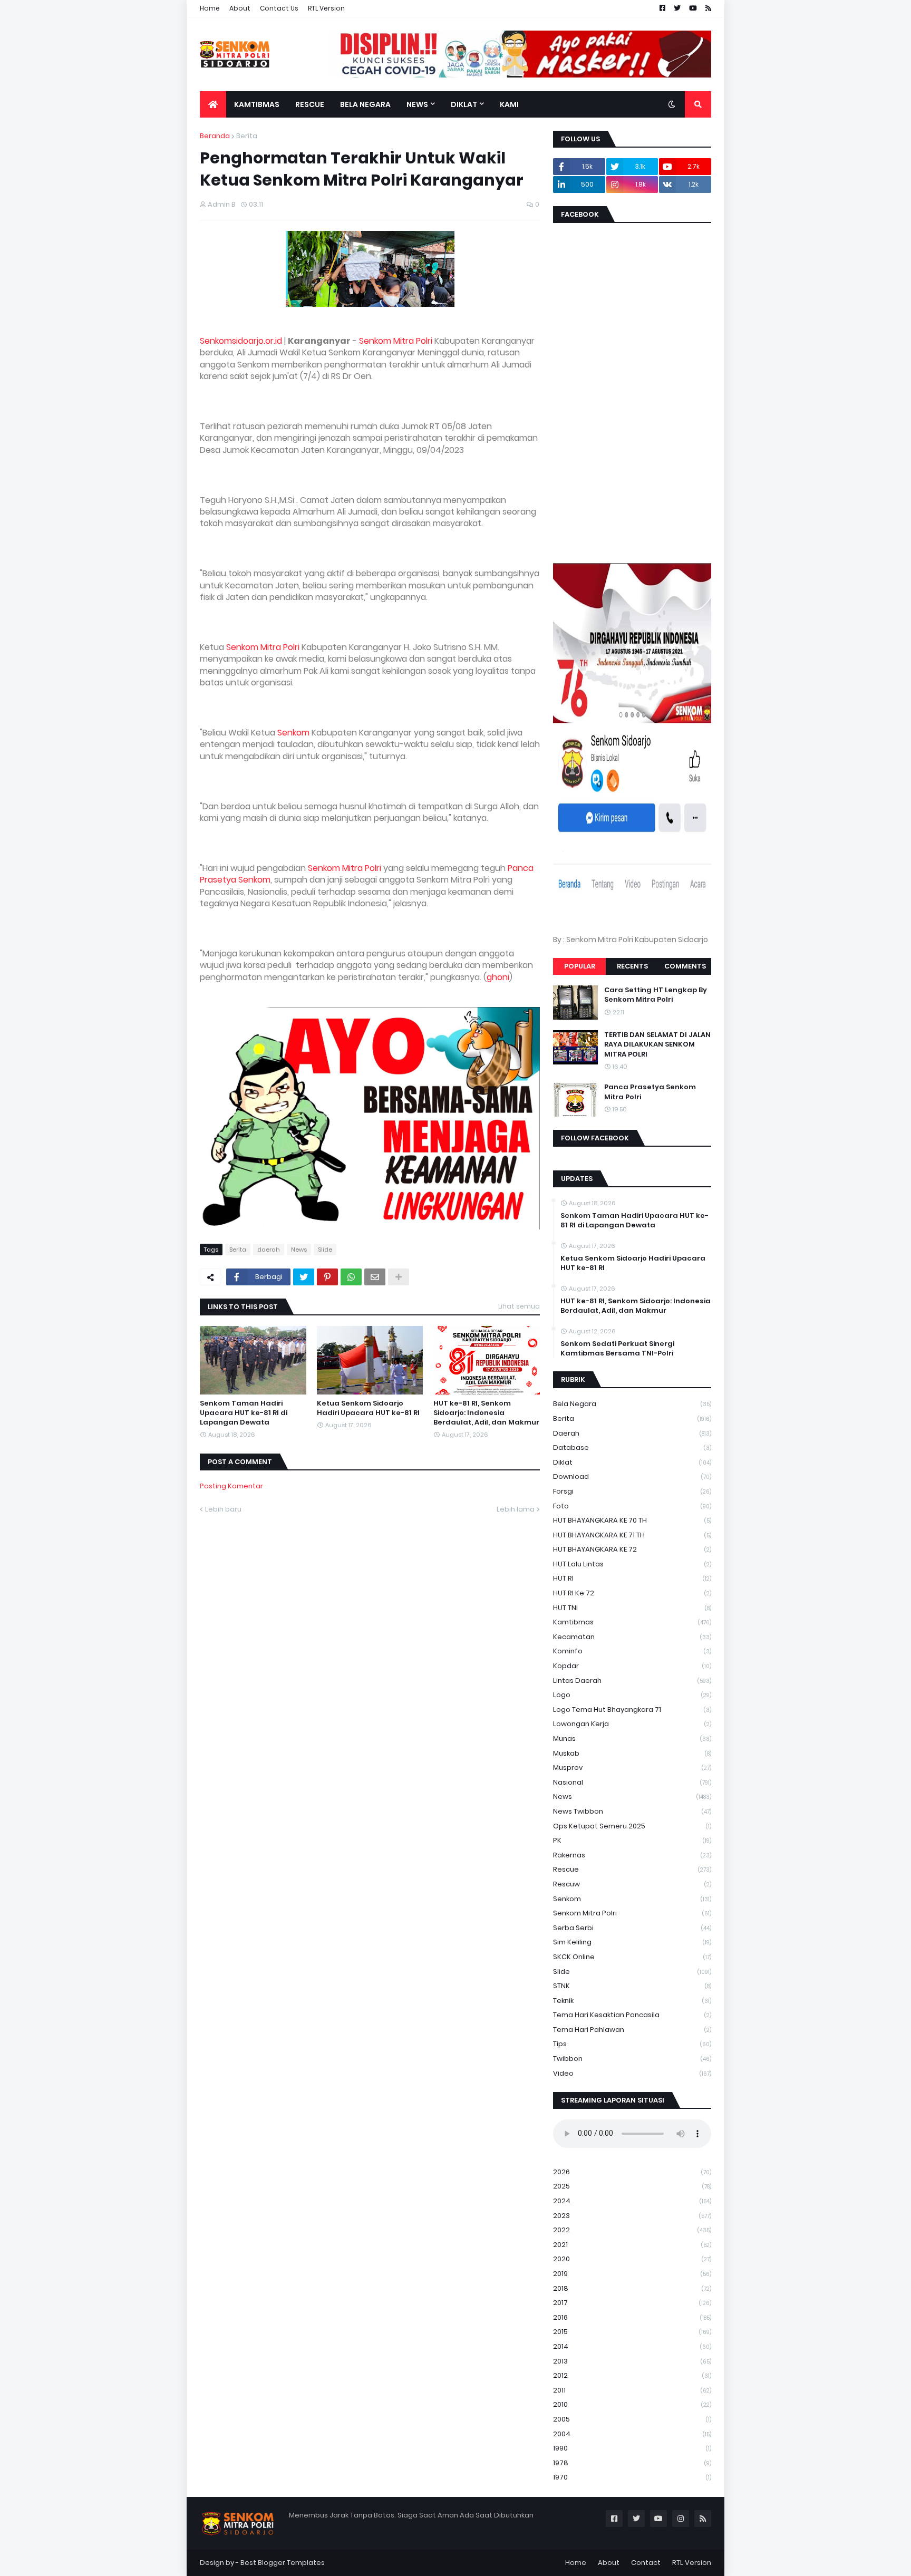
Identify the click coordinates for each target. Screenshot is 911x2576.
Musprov (632, 1768)
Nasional (632, 1782)
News (299, 1250)
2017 (632, 2303)
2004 (632, 2434)
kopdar (632, 1666)
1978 (632, 2463)
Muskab (632, 1753)
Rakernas (632, 1855)
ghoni (498, 977)
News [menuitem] (417, 104)
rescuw (632, 1884)
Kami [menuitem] (509, 104)
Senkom (293, 733)
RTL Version (326, 8)
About (240, 8)
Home (210, 8)
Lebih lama (516, 1509)
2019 (632, 2274)
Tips (632, 2044)
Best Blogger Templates (283, 2563)
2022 (632, 2230)
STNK (632, 1986)
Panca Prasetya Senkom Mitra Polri (650, 1092)
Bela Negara (632, 1404)
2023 (632, 2216)
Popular (580, 966)
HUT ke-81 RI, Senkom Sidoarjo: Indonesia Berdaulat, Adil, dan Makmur (486, 1413)
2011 (632, 2390)
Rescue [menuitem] (310, 104)
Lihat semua (519, 1306)
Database (632, 1447)
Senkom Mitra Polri (396, 341)
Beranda (215, 136)
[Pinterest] (327, 1277)
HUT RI (632, 1578)
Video (632, 2073)
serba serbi (632, 1928)
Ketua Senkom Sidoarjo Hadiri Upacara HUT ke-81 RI (368, 1408)
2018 (632, 2288)
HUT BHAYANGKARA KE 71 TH (632, 1535)
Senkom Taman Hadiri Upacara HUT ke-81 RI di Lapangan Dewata (244, 1413)
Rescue (632, 1869)
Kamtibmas (632, 1622)
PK (632, 1840)
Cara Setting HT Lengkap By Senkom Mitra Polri (656, 995)
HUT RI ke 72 (632, 1593)
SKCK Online (632, 1957)
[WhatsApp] (351, 1277)
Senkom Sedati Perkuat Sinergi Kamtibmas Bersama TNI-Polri (617, 1349)
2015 (632, 2332)
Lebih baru (223, 1509)
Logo (632, 1695)
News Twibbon (632, 1811)
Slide (325, 1250)
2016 (632, 2317)
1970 (632, 2477)
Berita (247, 136)
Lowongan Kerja (632, 1724)
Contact (646, 2563)
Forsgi (632, 1491)
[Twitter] (304, 1277)
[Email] (375, 1277)
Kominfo (632, 1651)
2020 (632, 2259)
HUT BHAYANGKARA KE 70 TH (632, 1520)
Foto (632, 1506)
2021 (632, 2245)
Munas (632, 1739)
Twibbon (632, 2059)
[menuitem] (213, 104)
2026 (632, 2172)
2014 (632, 2346)
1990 (632, 2448)
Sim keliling (632, 1942)
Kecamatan (632, 1637)
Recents (632, 966)
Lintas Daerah (632, 1681)
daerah (269, 1250)
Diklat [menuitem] (464, 104)
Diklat (632, 1462)
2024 (632, 2201)
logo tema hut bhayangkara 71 (632, 1710)
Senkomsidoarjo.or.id (241, 341)
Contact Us (279, 8)
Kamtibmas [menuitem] (257, 104)
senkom (632, 1899)
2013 (632, 2361)
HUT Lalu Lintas (632, 1564)
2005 (632, 2419)
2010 (632, 2404)
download (632, 1476)
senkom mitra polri (632, 1913)
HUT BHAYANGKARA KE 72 (632, 1549)
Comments (685, 966)
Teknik (632, 2001)
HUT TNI (632, 1608)
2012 (632, 2375)
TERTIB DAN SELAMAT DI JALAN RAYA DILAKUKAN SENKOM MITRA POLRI (657, 1044)
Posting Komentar (231, 1486)
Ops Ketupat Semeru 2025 (632, 1826)
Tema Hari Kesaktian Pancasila (632, 2015)
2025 (632, 2186)
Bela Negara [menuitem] (365, 104)
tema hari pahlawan (632, 2030)
